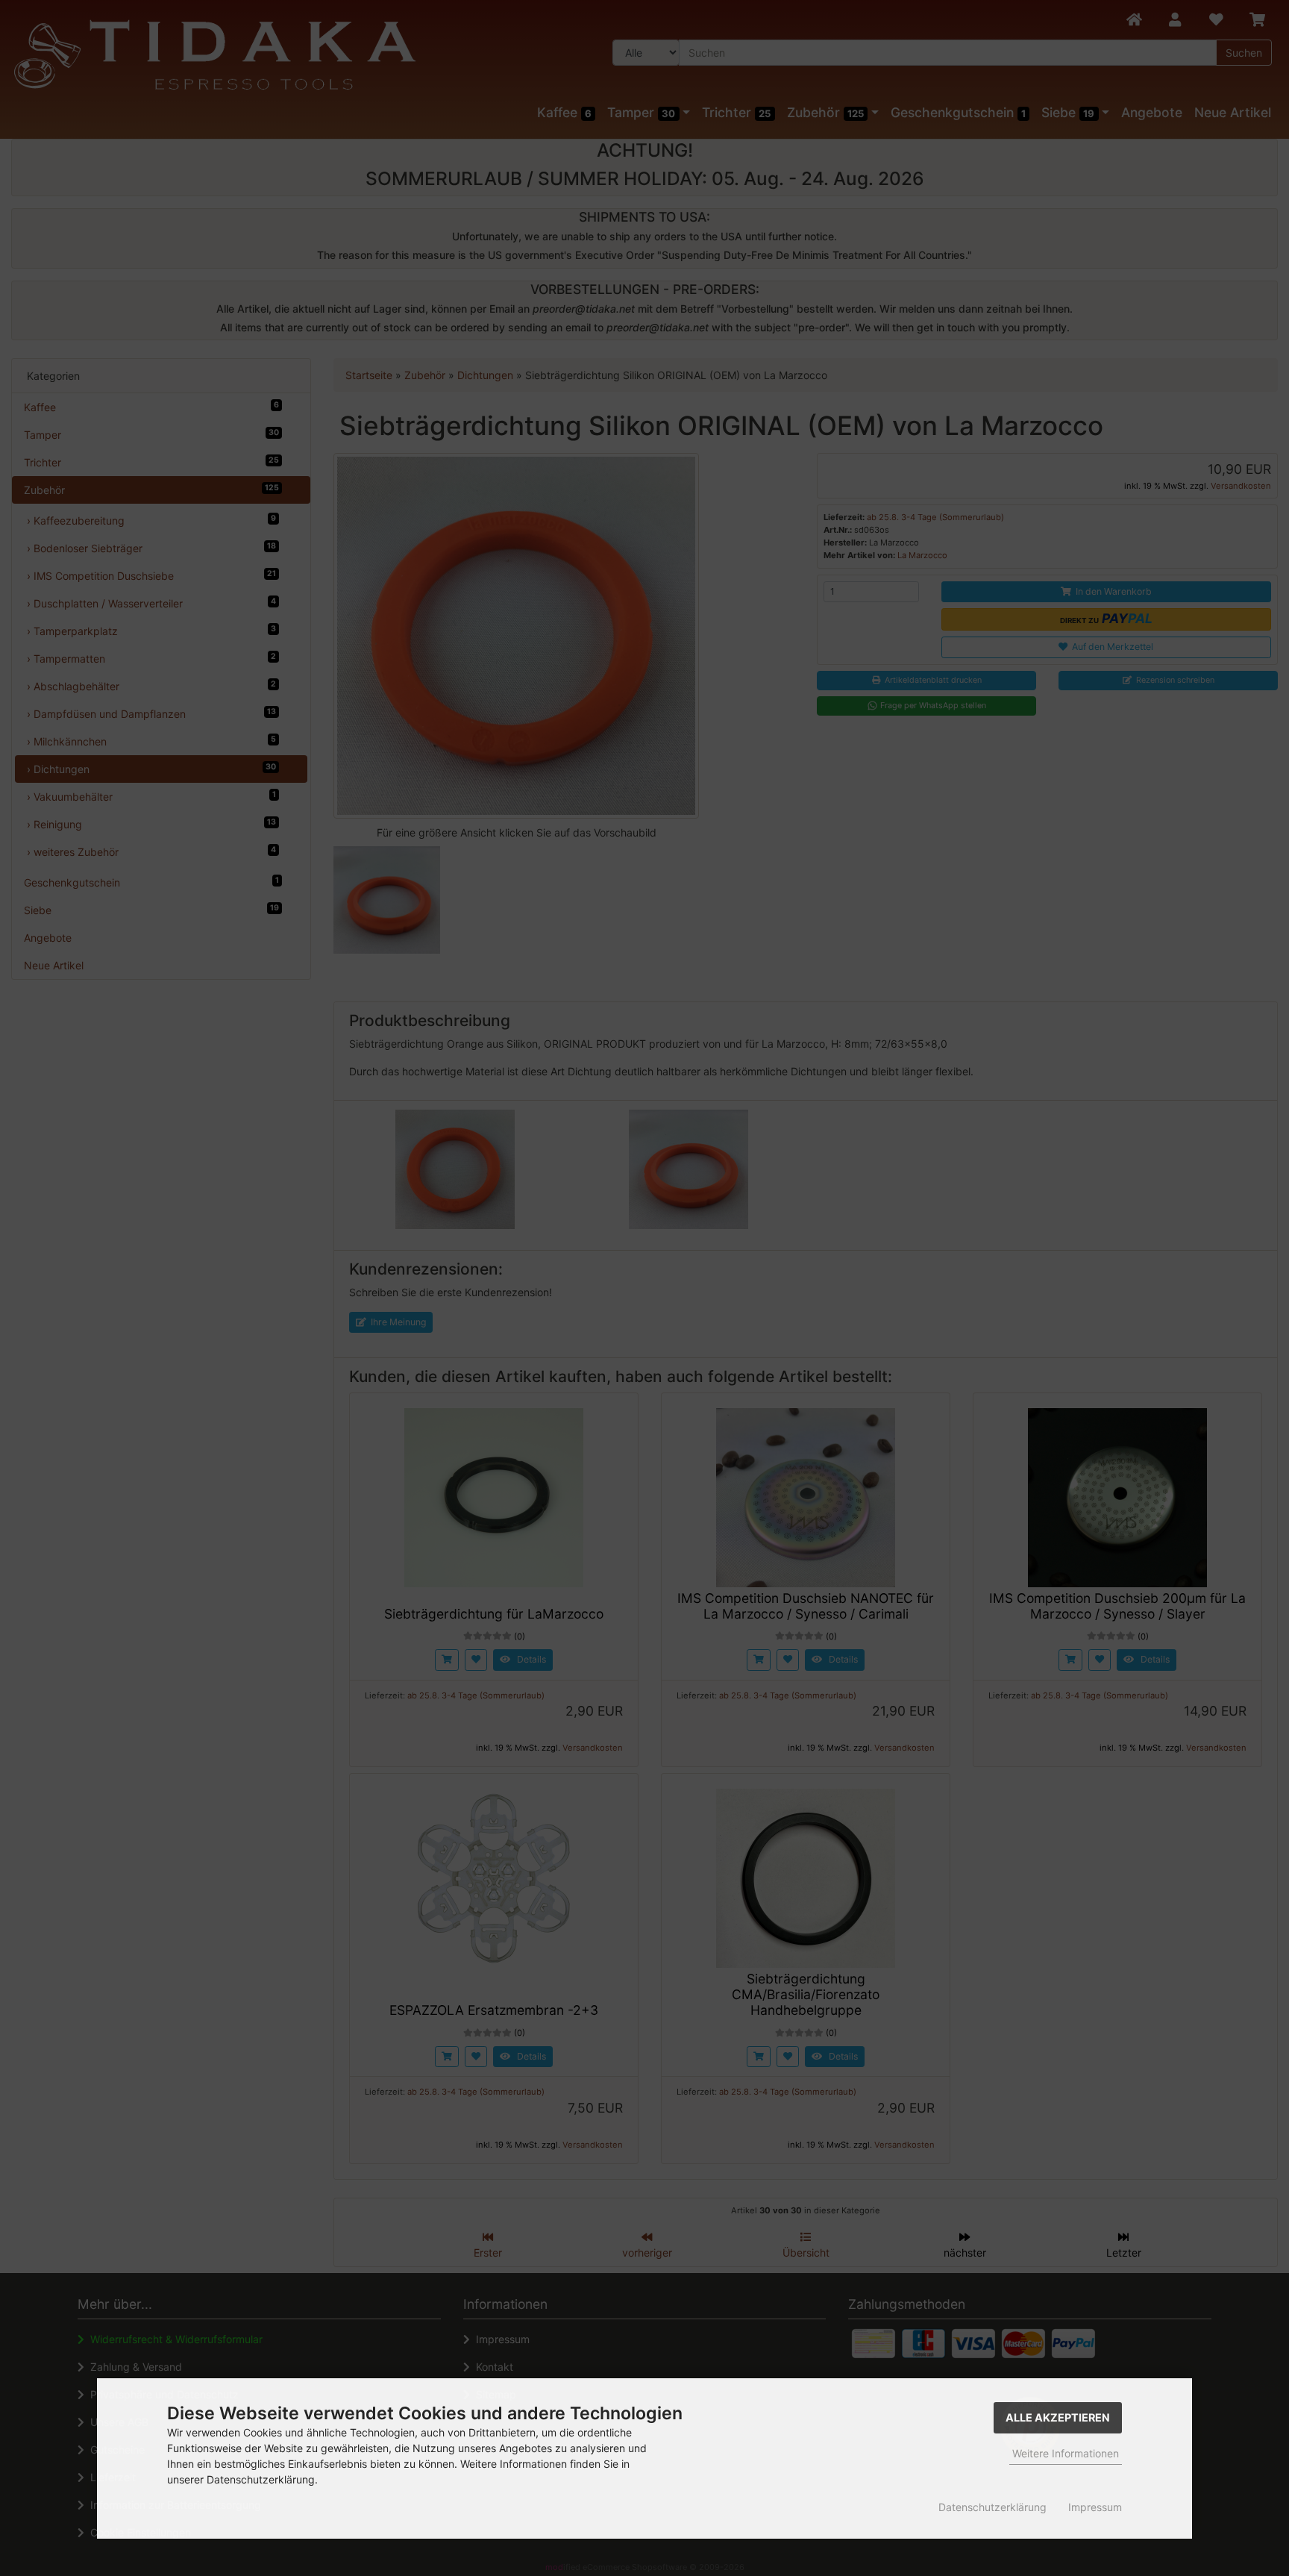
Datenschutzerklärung (992, 2507)
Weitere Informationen (1066, 2453)
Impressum (1095, 2507)
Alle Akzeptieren (1058, 2417)
